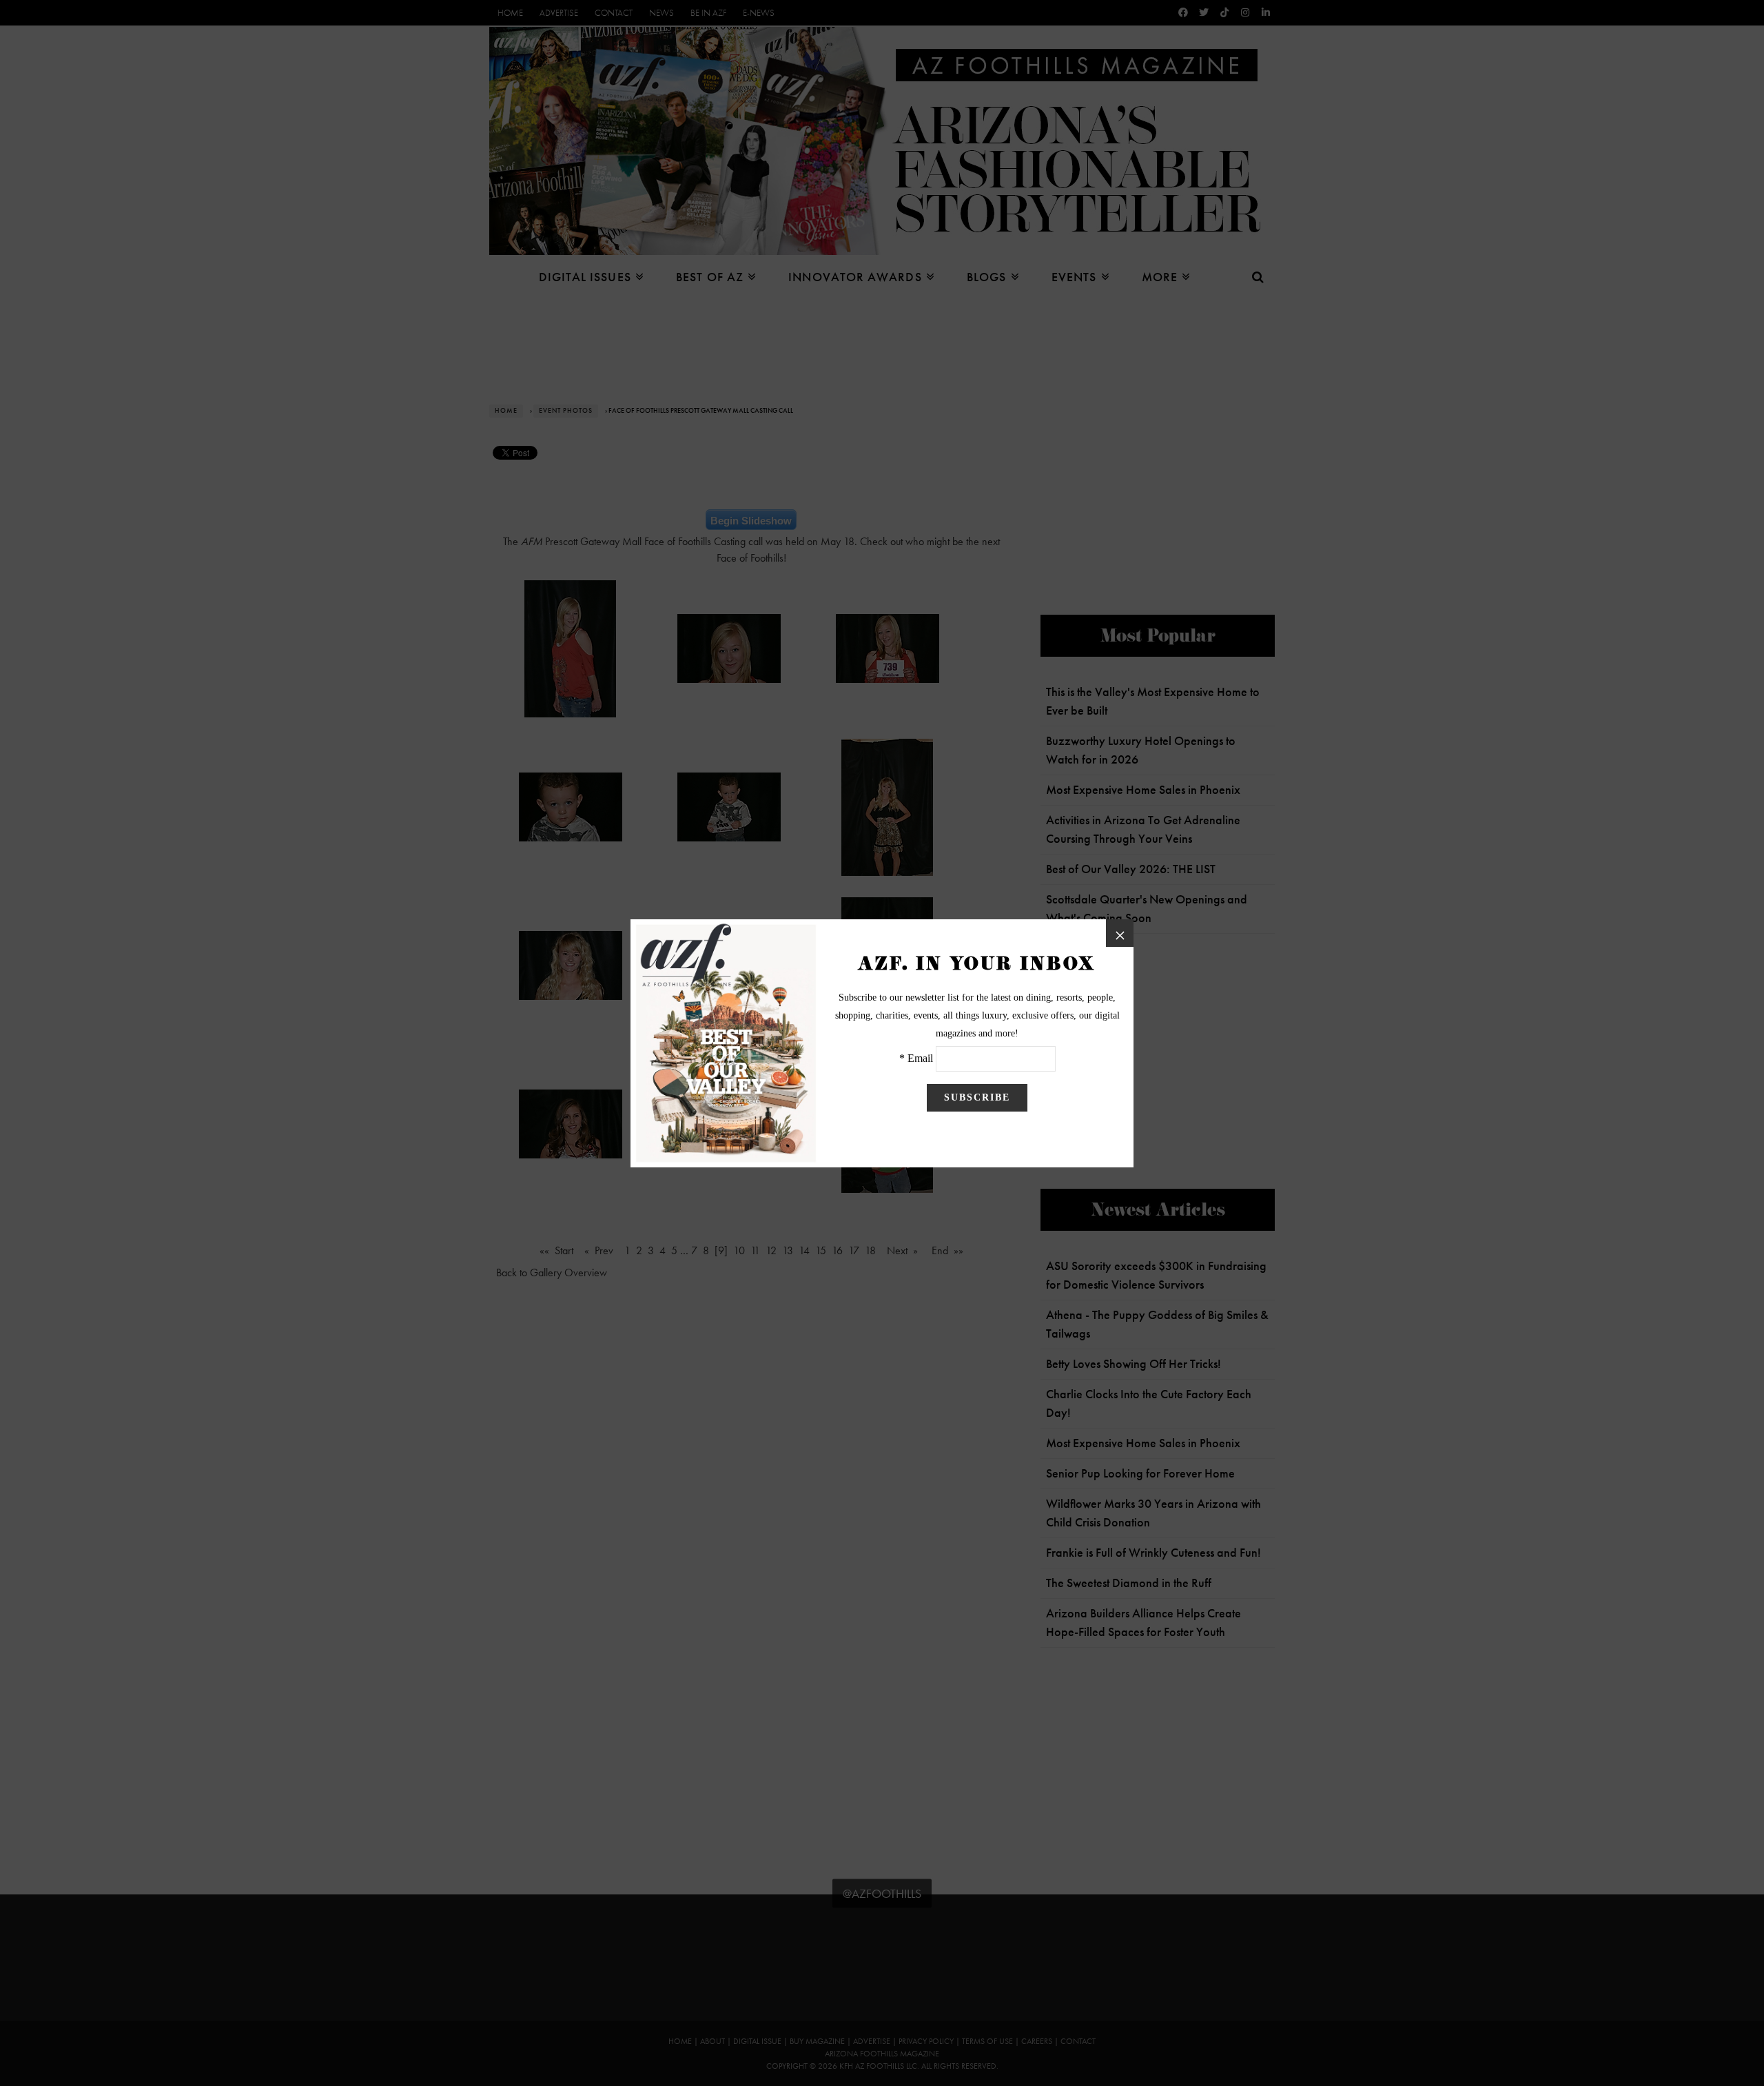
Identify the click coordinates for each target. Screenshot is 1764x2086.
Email (920, 1058)
